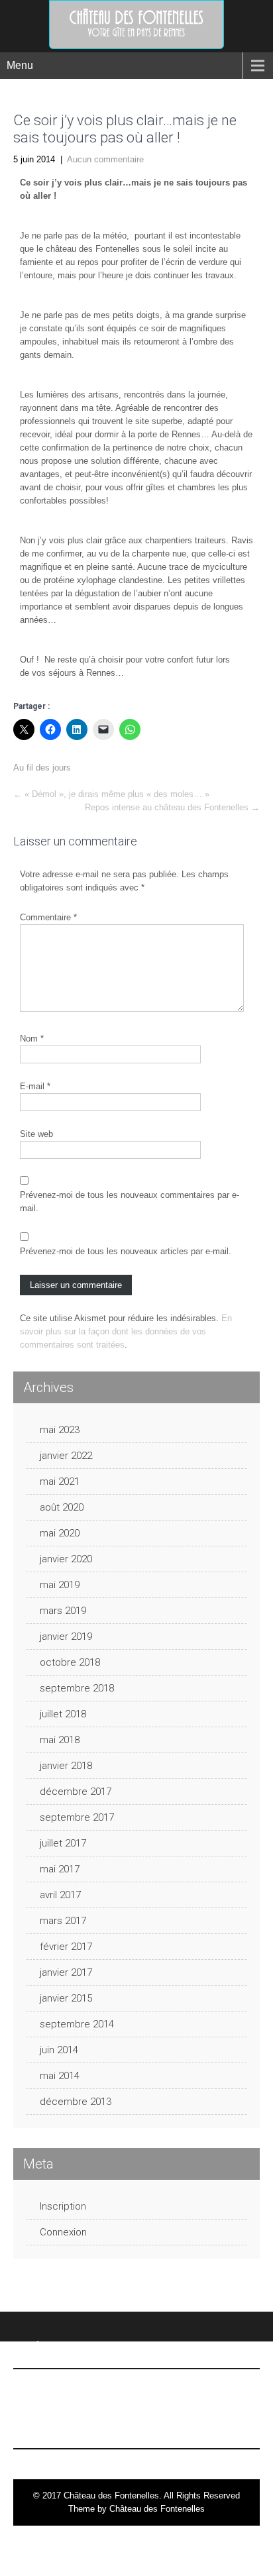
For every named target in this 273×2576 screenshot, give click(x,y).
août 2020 (62, 1507)
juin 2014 (59, 2050)
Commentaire (48, 917)
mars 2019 (63, 1611)
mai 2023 (60, 1430)
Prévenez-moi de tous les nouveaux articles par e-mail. (126, 1251)
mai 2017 (60, 1869)
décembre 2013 (76, 2102)
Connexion (63, 2232)
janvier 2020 (66, 1559)
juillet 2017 (63, 1843)
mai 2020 (60, 1533)
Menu (20, 65)
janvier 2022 (66, 1456)
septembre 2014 (77, 2024)
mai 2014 (60, 2076)
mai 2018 (60, 1740)
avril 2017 (60, 1895)
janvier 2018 (66, 1766)
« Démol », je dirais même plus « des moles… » (111, 794)
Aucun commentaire (105, 159)
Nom (32, 1039)
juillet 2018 (63, 1714)
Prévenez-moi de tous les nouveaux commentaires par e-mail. (130, 1202)
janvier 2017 (66, 1972)
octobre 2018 (70, 1662)
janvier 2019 (66, 1637)
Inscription (63, 2206)
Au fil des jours (42, 768)
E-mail (35, 1086)
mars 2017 (63, 1921)
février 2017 (66, 1947)
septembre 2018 (77, 1688)
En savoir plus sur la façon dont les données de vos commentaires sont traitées (126, 1331)
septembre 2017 (77, 1817)
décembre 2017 (76, 1792)
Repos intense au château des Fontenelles (172, 807)
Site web (36, 1134)
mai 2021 (60, 1481)
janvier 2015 (66, 1998)
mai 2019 (60, 1585)
